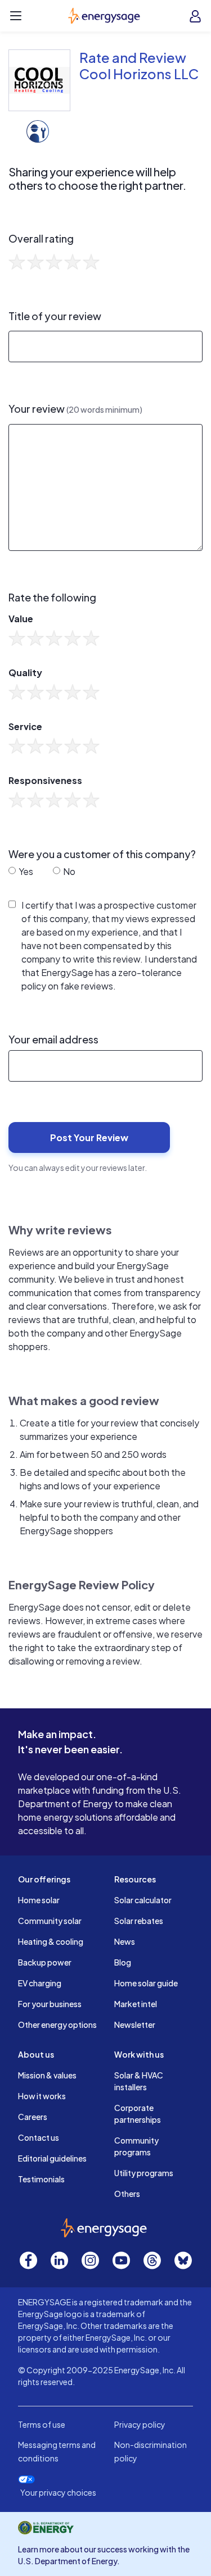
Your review (75, 409)
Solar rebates (139, 1921)
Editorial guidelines (52, 2158)
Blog (123, 1962)
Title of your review (55, 316)
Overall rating (41, 239)
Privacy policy (140, 2424)
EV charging (40, 1983)
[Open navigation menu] (16, 16)
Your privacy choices (58, 2493)
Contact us (39, 2137)
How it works (42, 2096)
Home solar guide (146, 1983)
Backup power (45, 1962)
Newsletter (135, 2025)
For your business (50, 2004)
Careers (33, 2117)
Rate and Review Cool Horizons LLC (139, 65)
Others (127, 2194)
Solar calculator (143, 1900)
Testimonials (41, 2179)
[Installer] (38, 130)
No (68, 871)
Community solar (50, 1921)
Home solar (39, 1900)
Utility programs (144, 2173)
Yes (25, 871)
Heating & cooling (51, 1941)
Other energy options (57, 2025)
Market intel (136, 2004)
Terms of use (42, 2424)
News (125, 1941)
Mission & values (47, 2075)
